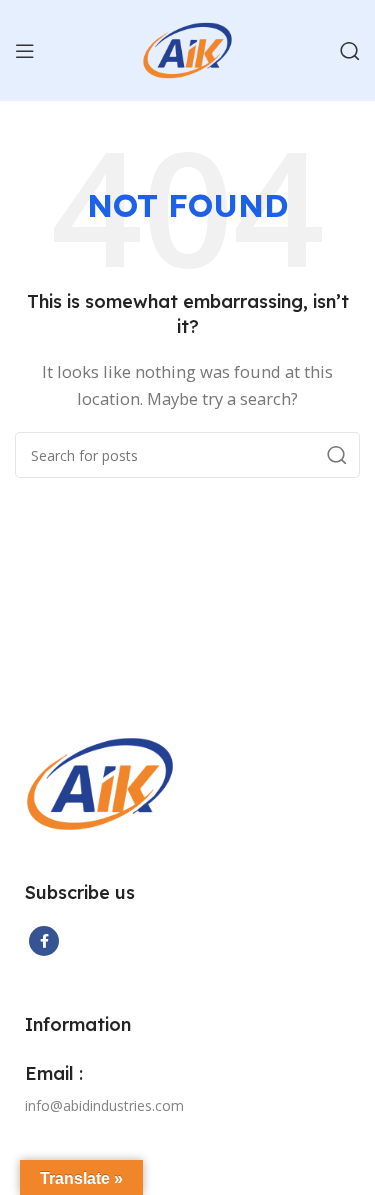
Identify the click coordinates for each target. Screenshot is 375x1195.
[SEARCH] (337, 455)
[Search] (350, 51)
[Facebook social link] (44, 941)
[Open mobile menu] (25, 51)
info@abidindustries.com (104, 1105)
